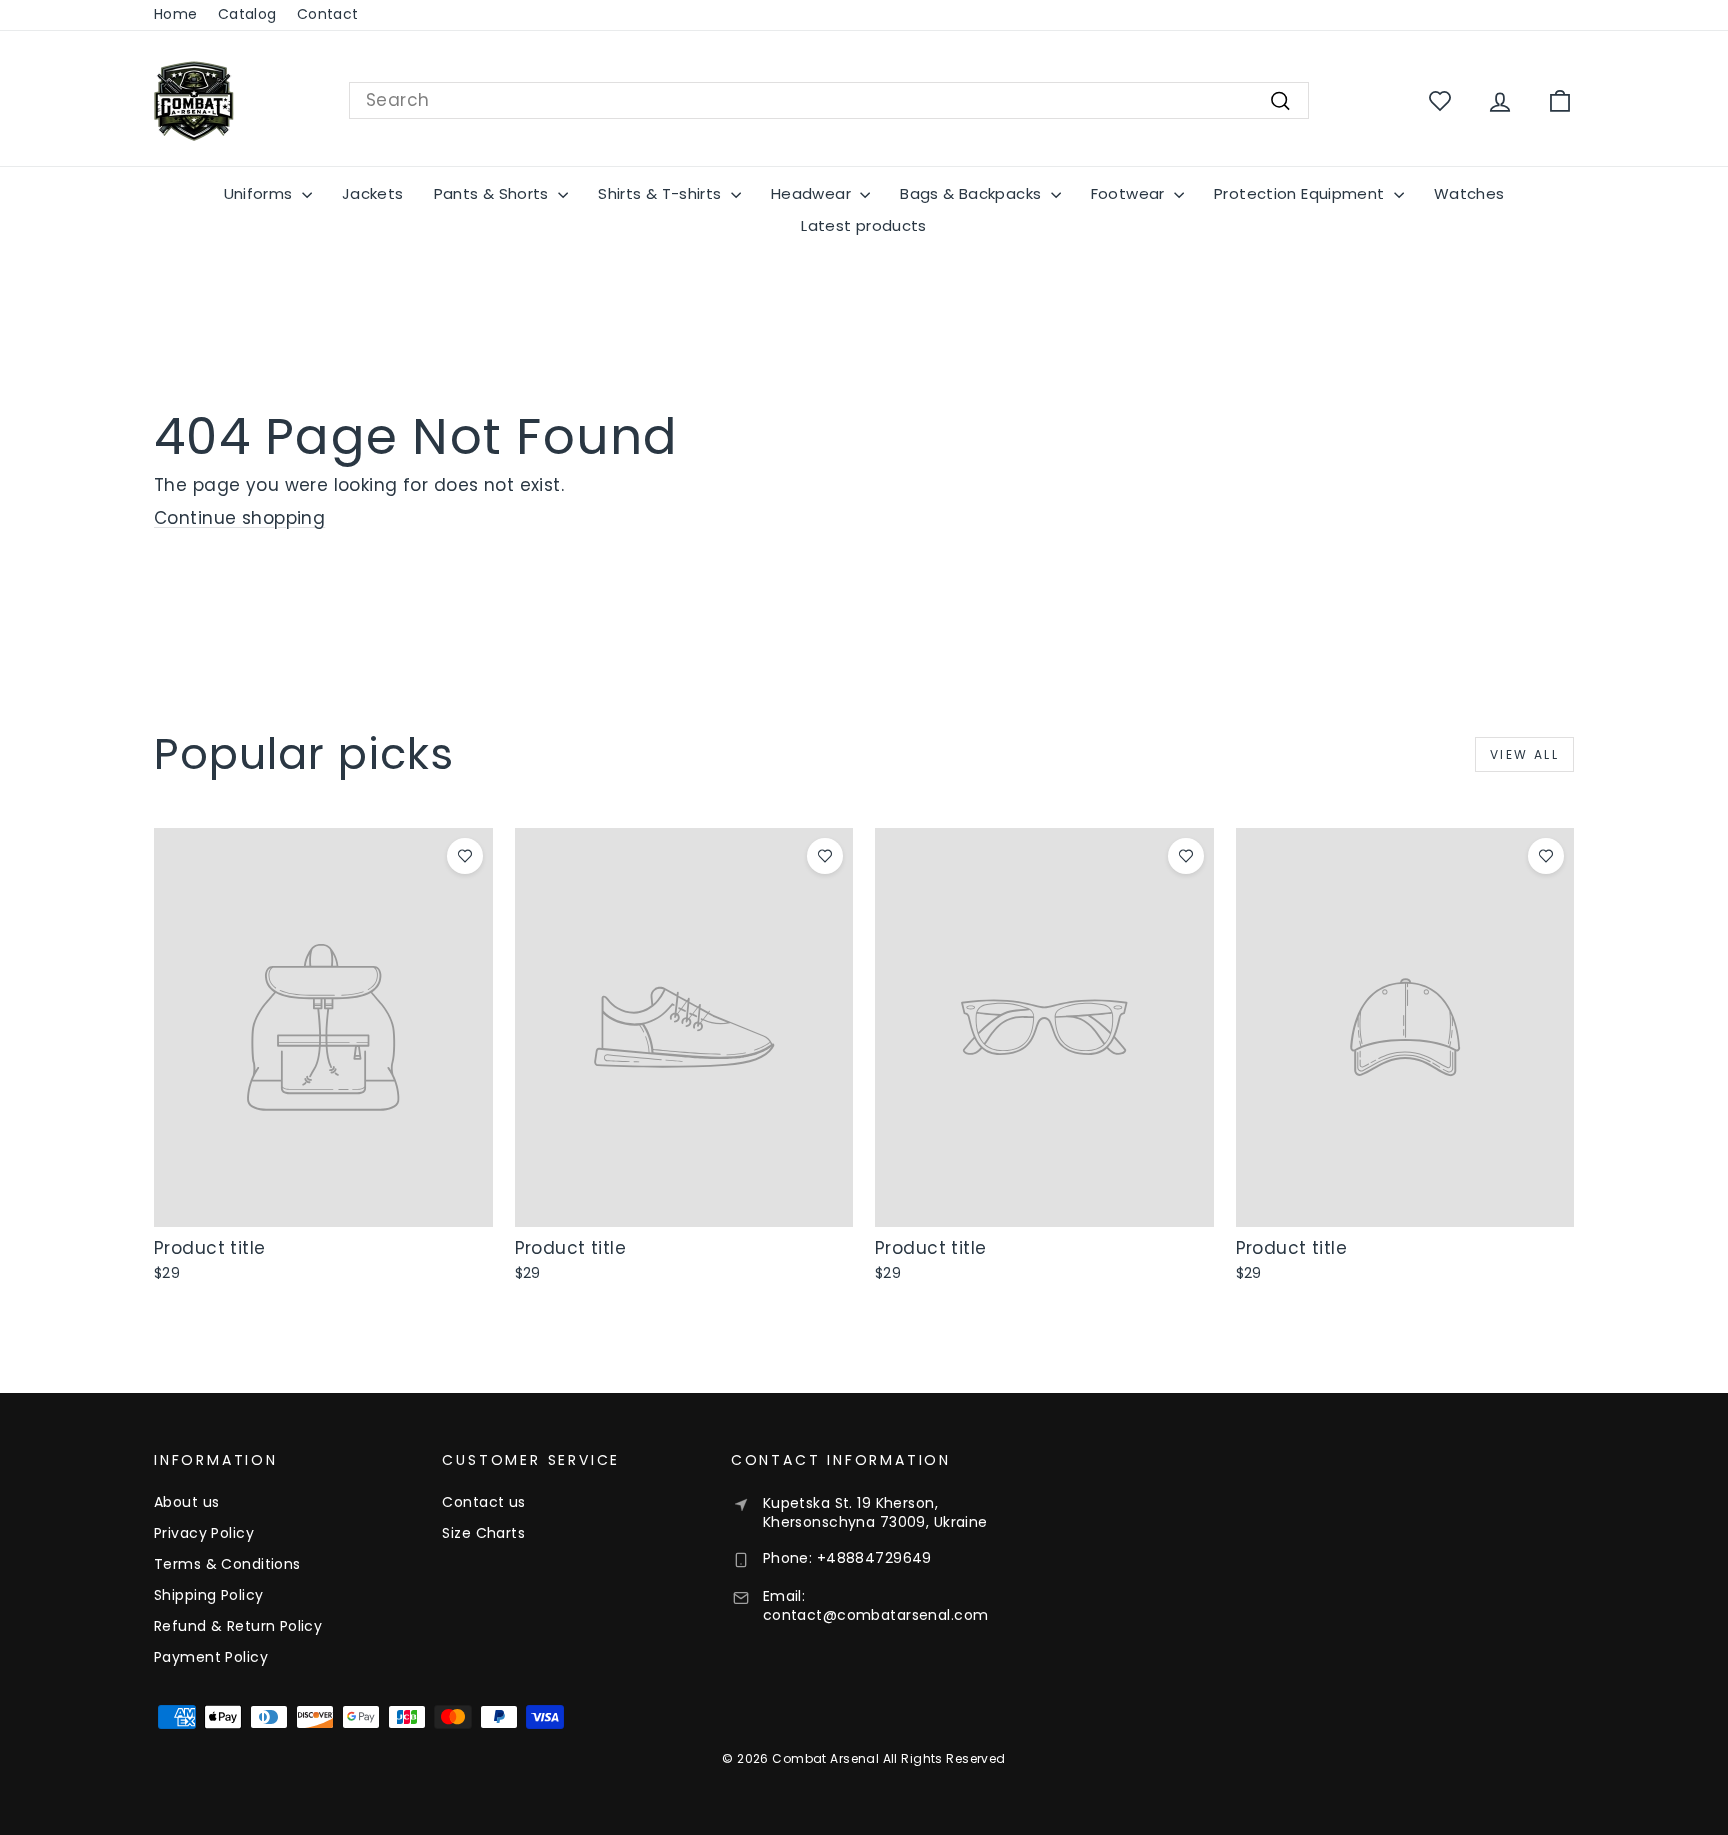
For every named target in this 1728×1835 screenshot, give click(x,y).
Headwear (813, 193)
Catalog (247, 14)
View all (1524, 754)
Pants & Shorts (494, 193)
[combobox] (829, 101)
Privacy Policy (204, 1533)
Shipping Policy (208, 1595)
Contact (328, 14)
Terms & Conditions (227, 1564)
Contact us (483, 1502)
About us (186, 1502)
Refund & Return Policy (238, 1626)
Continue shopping (239, 518)
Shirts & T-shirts (662, 193)
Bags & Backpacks (972, 193)
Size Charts (483, 1533)
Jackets (373, 193)
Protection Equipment (1301, 193)
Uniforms (260, 193)
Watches (1469, 193)
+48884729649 (874, 1558)
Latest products (864, 225)
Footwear (1130, 193)
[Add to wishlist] (465, 856)
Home (176, 14)
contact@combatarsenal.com (876, 1615)
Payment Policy (211, 1657)
